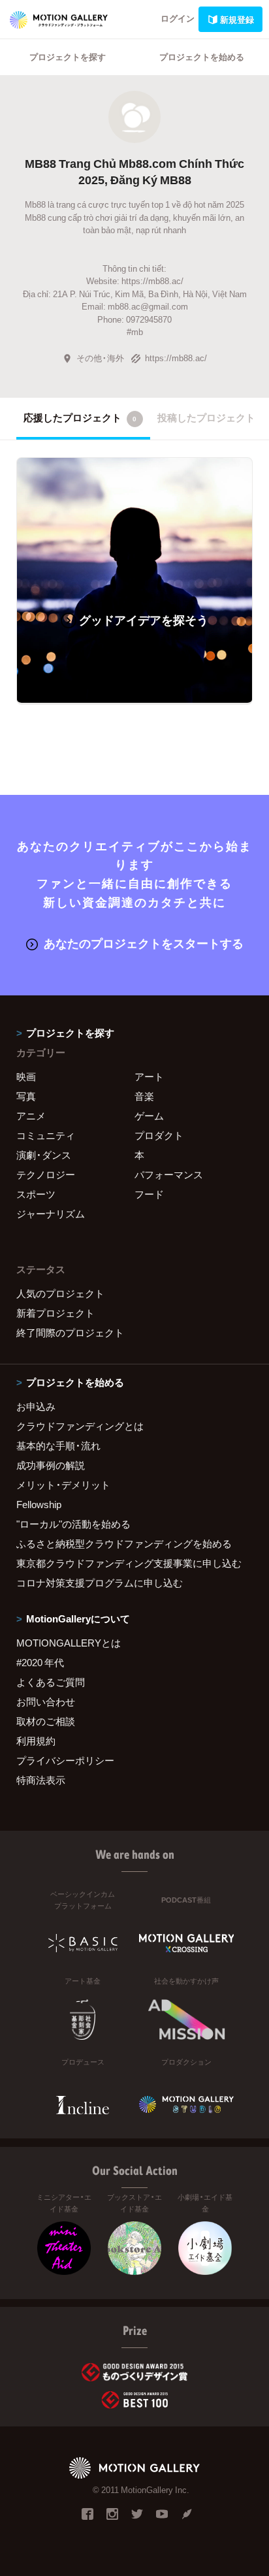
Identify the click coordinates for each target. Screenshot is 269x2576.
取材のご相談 (46, 1721)
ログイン (178, 18)
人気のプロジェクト (60, 1293)
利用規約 (36, 1741)
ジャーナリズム (51, 1214)
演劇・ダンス (44, 1155)
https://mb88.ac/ (176, 358)
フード (149, 1194)
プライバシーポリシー (65, 1760)
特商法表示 (41, 1780)
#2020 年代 (40, 1662)
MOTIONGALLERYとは (69, 1643)
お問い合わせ (46, 1701)
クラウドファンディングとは (80, 1426)
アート (149, 1076)
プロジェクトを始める (202, 56)
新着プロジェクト (55, 1313)
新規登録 (237, 19)
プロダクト (159, 1135)
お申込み (36, 1406)
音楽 (144, 1096)
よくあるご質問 (51, 1682)
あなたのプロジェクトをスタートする (144, 943)
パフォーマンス (169, 1174)
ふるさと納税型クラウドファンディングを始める (124, 1543)
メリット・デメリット (63, 1485)
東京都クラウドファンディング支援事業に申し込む (129, 1563)
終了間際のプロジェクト (70, 1332)
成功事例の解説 (51, 1465)
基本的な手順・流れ (58, 1445)
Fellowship (39, 1504)
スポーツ (36, 1194)
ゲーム (149, 1116)
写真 (26, 1096)
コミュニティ (46, 1135)
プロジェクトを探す (68, 56)
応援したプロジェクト (80, 417)
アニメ (31, 1116)
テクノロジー (46, 1174)
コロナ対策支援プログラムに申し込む (100, 1583)
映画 (26, 1076)
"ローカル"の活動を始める (73, 1524)
